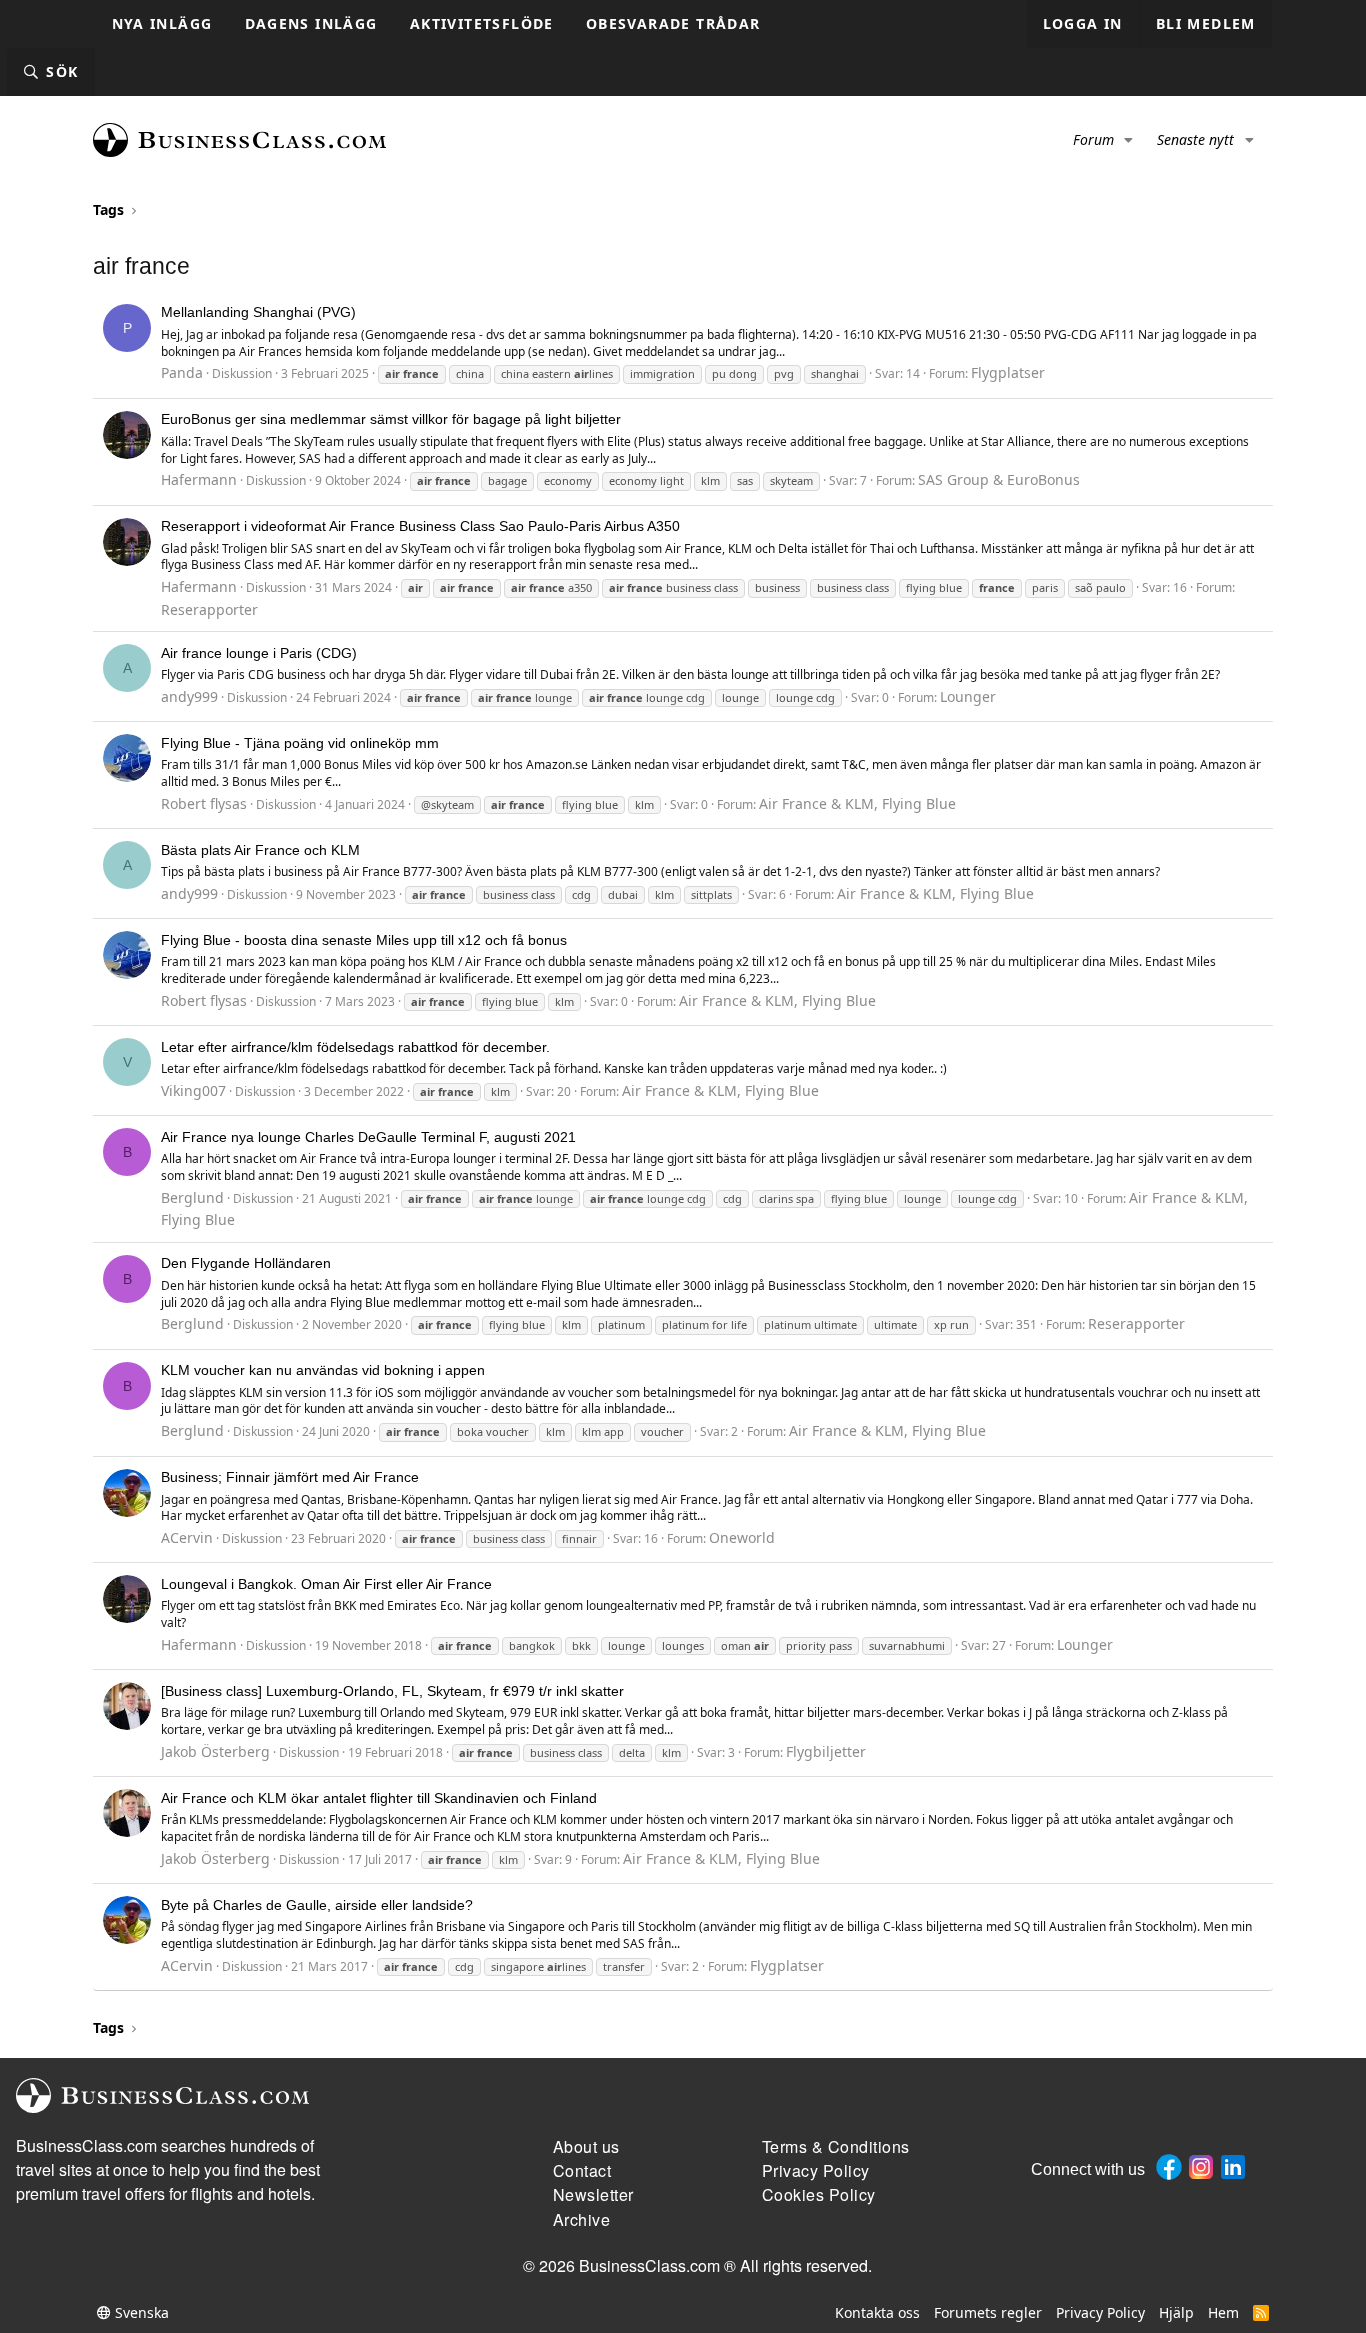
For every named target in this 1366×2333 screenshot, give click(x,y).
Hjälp (1176, 2312)
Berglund (192, 1197)
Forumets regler (988, 2312)
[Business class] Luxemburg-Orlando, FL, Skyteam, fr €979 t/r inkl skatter (392, 1691)
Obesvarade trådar (673, 23)
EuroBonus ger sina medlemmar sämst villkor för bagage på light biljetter (391, 419)
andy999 (189, 696)
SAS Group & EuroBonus (999, 479)
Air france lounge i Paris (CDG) (259, 653)
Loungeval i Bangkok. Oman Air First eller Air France (326, 1584)
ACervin (187, 1537)
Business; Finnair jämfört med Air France (290, 1477)
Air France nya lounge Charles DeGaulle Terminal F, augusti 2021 (368, 1137)
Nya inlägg (162, 23)
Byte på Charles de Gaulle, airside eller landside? (317, 1905)
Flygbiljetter (826, 1751)
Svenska (140, 2312)
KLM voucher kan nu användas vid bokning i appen (323, 1370)
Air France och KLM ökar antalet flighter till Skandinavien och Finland (379, 1798)
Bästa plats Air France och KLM (260, 850)
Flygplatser (1008, 372)
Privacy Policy (1100, 2312)
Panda (182, 372)
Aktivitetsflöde (482, 23)
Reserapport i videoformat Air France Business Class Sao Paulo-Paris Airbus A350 (420, 526)
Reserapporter (209, 609)
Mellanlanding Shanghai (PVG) (258, 312)
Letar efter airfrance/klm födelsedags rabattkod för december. (355, 1047)
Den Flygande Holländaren (246, 1263)
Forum (1093, 139)
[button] (1129, 140)
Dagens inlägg (311, 23)
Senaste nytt (1195, 139)
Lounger (968, 696)
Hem (1223, 2312)
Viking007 (193, 1090)
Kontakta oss (877, 2312)
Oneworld (742, 1537)
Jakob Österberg (215, 1751)
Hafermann (199, 479)
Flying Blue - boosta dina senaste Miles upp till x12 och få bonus (364, 940)
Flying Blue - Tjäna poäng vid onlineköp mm (300, 743)
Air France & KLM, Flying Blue (857, 803)
